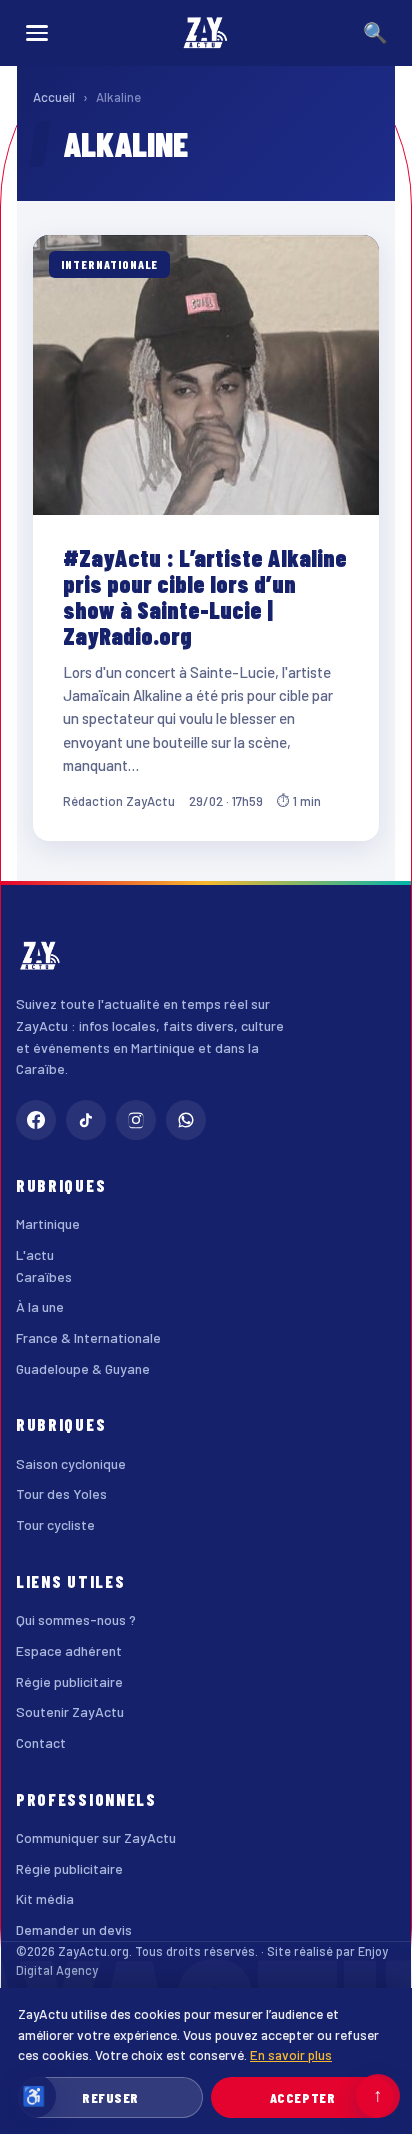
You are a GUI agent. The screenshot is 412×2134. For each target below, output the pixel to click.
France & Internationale (88, 1337)
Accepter (302, 2097)
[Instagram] (136, 1120)
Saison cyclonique (71, 1463)
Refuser (110, 2097)
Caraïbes (44, 1276)
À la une (40, 1306)
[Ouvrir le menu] (37, 33)
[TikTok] (86, 1120)
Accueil (54, 97)
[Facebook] (36, 1120)
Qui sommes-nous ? (76, 1619)
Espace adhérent (69, 1650)
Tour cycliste (55, 1524)
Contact (41, 1742)
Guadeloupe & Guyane (83, 1368)
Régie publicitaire (69, 1681)
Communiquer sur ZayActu (96, 1837)
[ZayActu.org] (206, 33)
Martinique (48, 1223)
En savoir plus (291, 2054)
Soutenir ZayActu (70, 1711)
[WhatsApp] (186, 1120)
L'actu (35, 1254)
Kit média (45, 1898)
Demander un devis (74, 1929)
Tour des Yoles (61, 1493)
